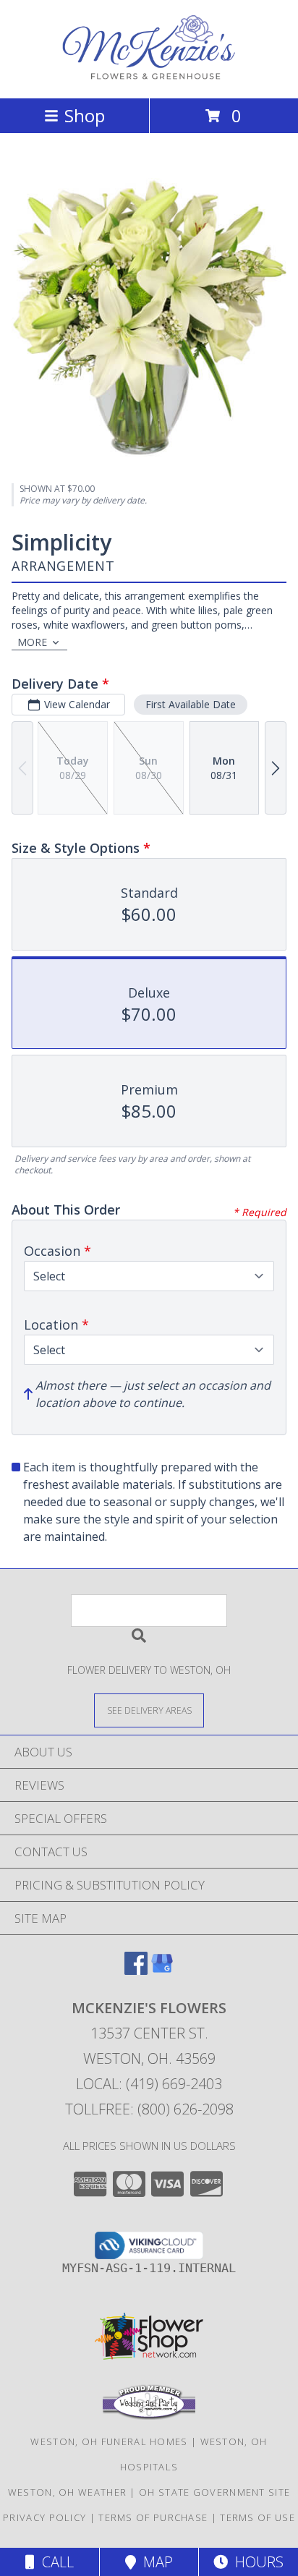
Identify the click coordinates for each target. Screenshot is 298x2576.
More (32, 642)
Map (154, 2562)
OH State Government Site (214, 2492)
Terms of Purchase (153, 2517)
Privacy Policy (44, 2517)
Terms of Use (257, 2517)
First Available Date (191, 704)
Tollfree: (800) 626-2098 (149, 2109)
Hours (256, 2562)
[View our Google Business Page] (162, 1970)
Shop (85, 115)
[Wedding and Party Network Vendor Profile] (149, 2416)
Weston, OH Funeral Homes (109, 2441)
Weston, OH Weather (67, 2492)
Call (54, 2562)
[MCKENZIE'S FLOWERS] (149, 77)
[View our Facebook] (136, 1970)
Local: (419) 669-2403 (149, 2084)
